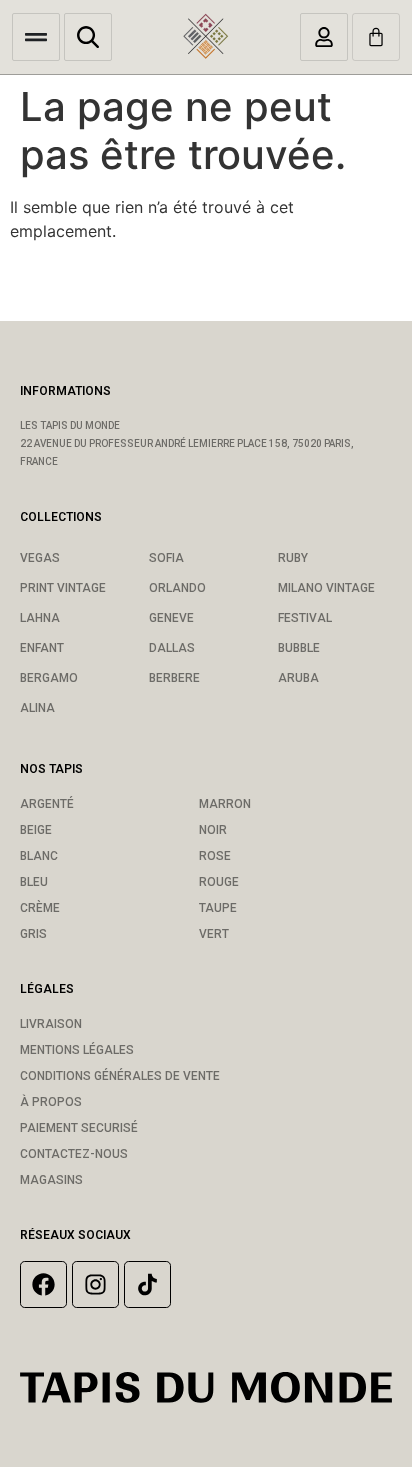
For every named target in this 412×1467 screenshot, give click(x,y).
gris (33, 934)
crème (40, 908)
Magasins (51, 1180)
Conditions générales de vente (120, 1076)
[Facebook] (43, 1284)
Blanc (39, 856)
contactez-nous (74, 1154)
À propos (51, 1102)
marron (225, 804)
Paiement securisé (79, 1128)
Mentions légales (77, 1050)
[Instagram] (95, 1284)
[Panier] (376, 37)
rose (215, 856)
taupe (218, 908)
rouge (219, 882)
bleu (34, 882)
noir (213, 830)
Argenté (47, 804)
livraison (51, 1024)
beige (36, 830)
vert (214, 934)
